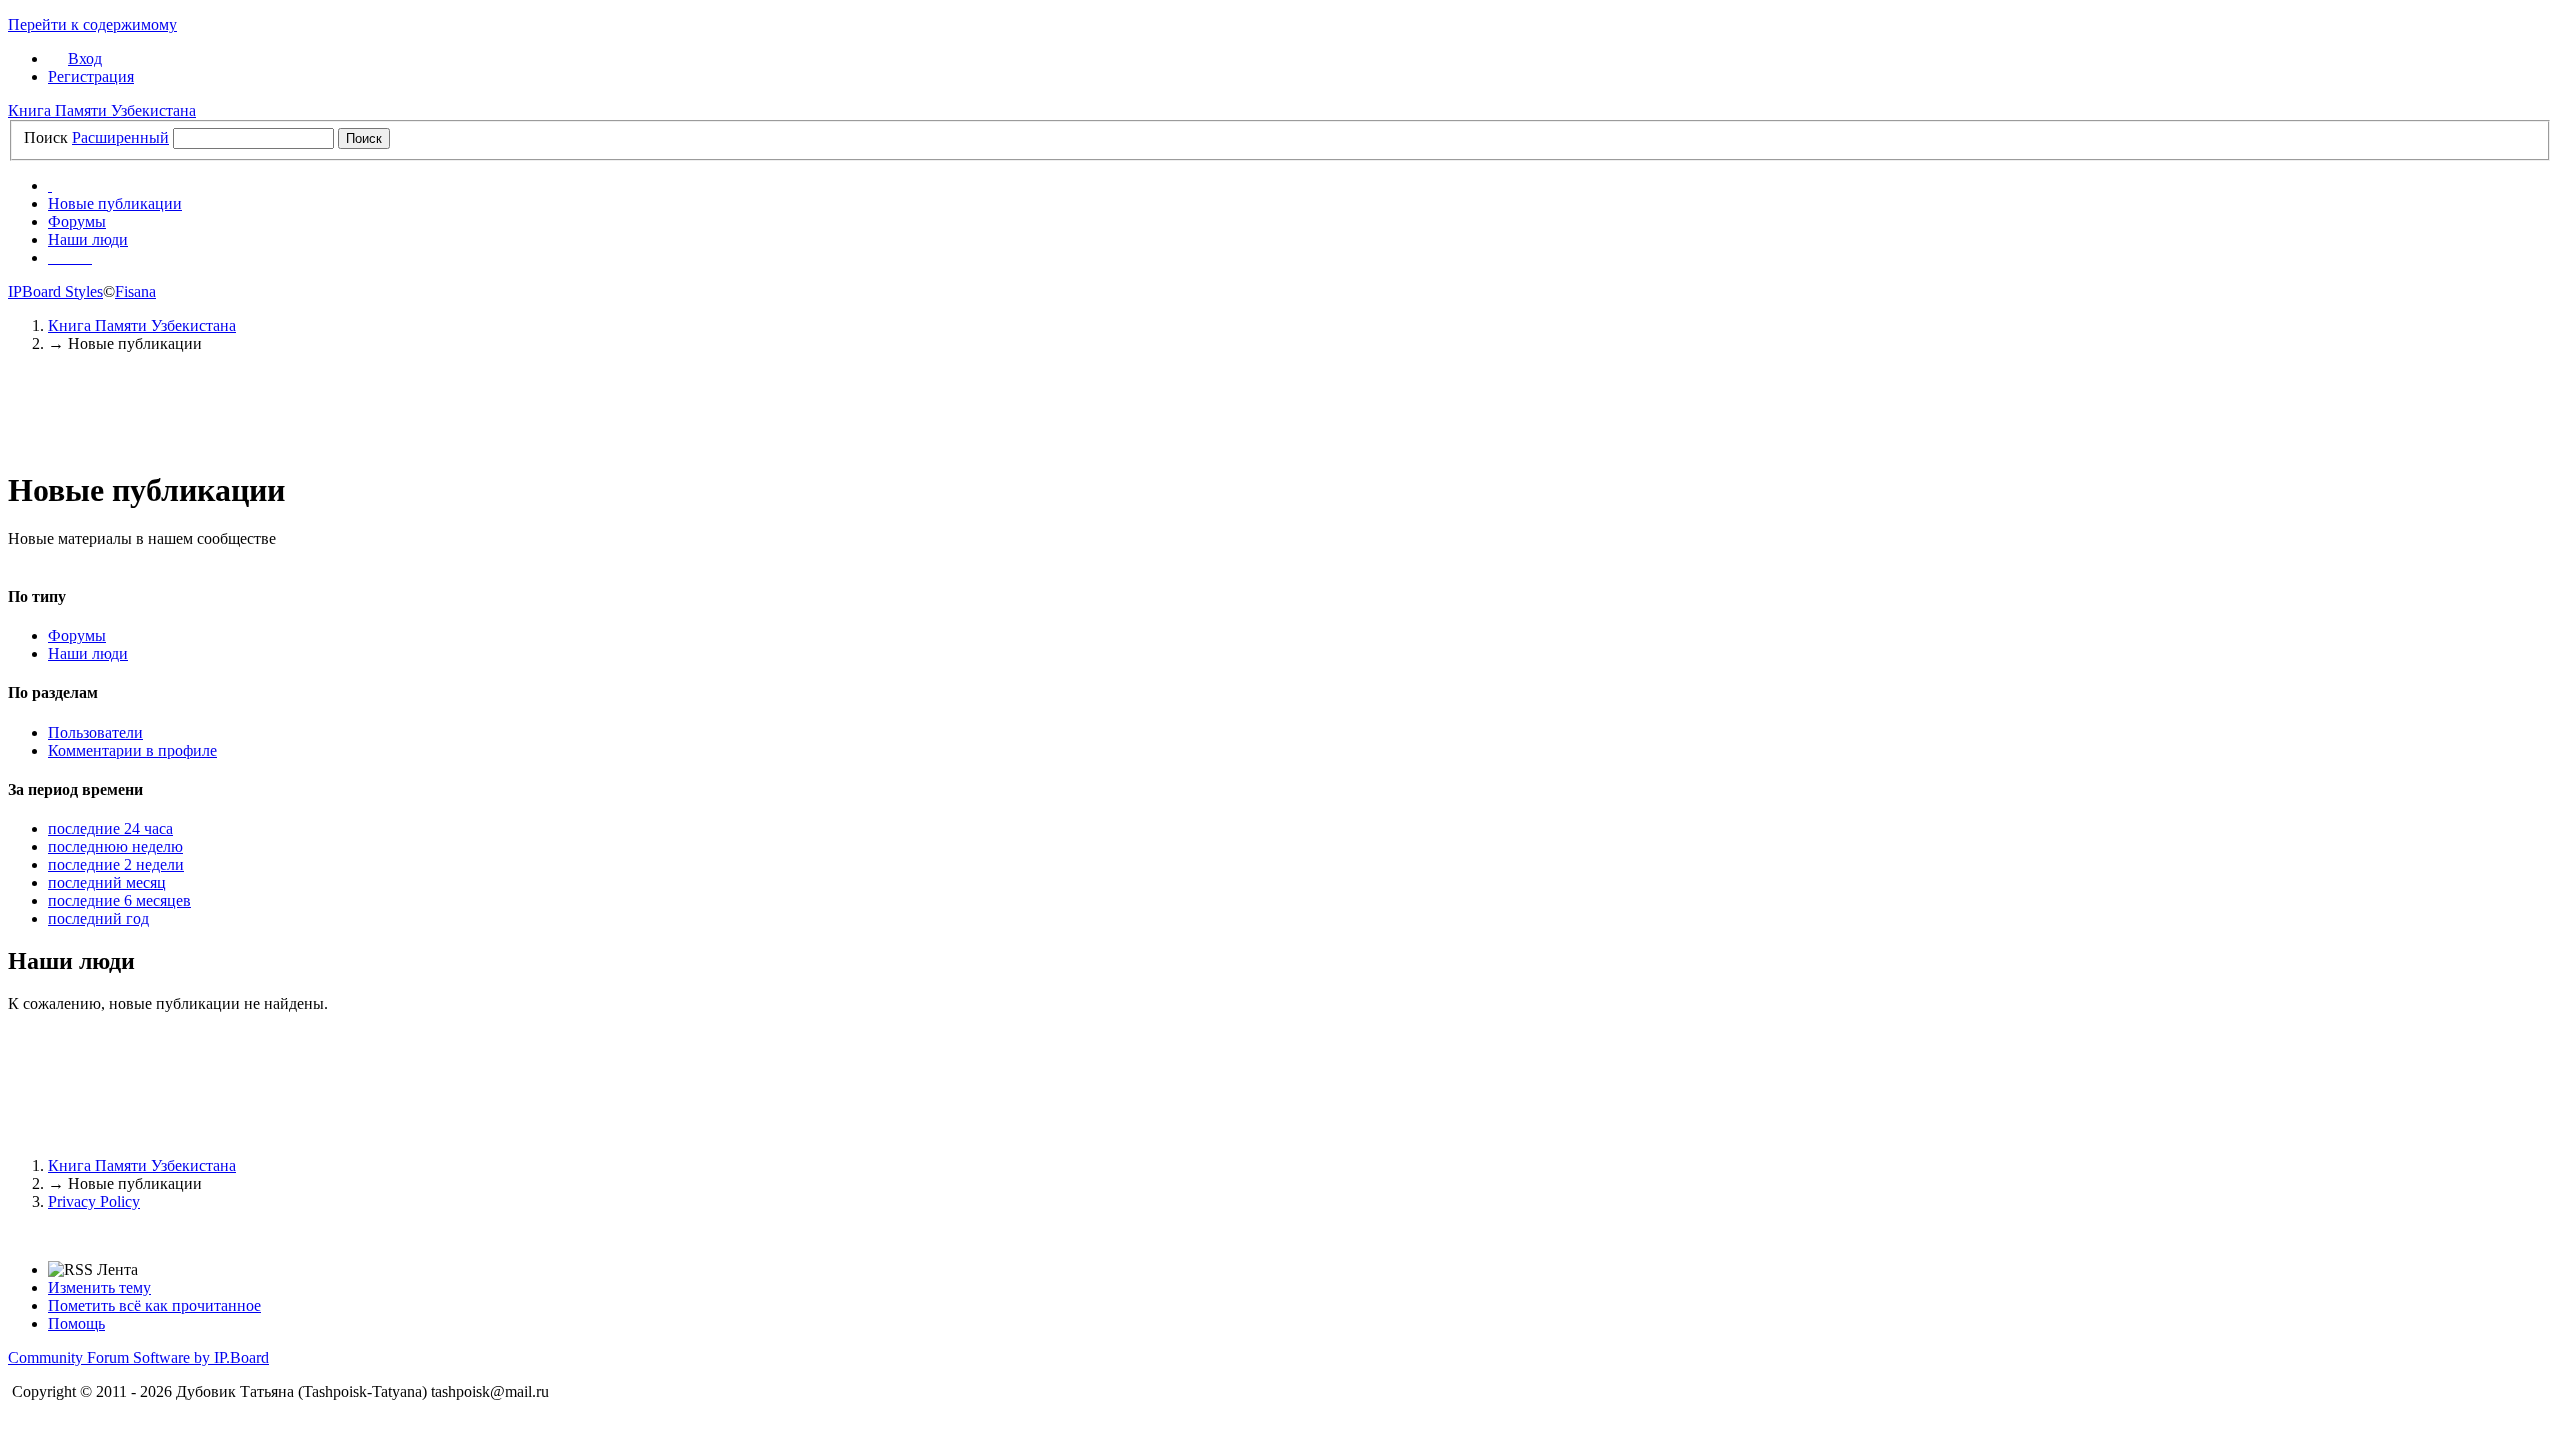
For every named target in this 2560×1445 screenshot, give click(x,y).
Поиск (46, 137)
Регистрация (91, 76)
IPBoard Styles (55, 291)
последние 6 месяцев (119, 900)
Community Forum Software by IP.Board (138, 1357)
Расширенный (120, 137)
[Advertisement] (1280, 417)
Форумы (77, 221)
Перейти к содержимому (92, 24)
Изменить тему (99, 1287)
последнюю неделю (115, 846)
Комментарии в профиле (132, 750)
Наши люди (88, 239)
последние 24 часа (110, 828)
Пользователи (95, 732)
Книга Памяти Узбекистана (102, 110)
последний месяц (107, 882)
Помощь (76, 1323)
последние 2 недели (116, 864)
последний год (98, 918)
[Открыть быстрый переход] (50, 185)
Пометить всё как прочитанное (154, 1305)
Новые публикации (115, 203)
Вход (85, 58)
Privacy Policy (94, 1201)
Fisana (135, 291)
